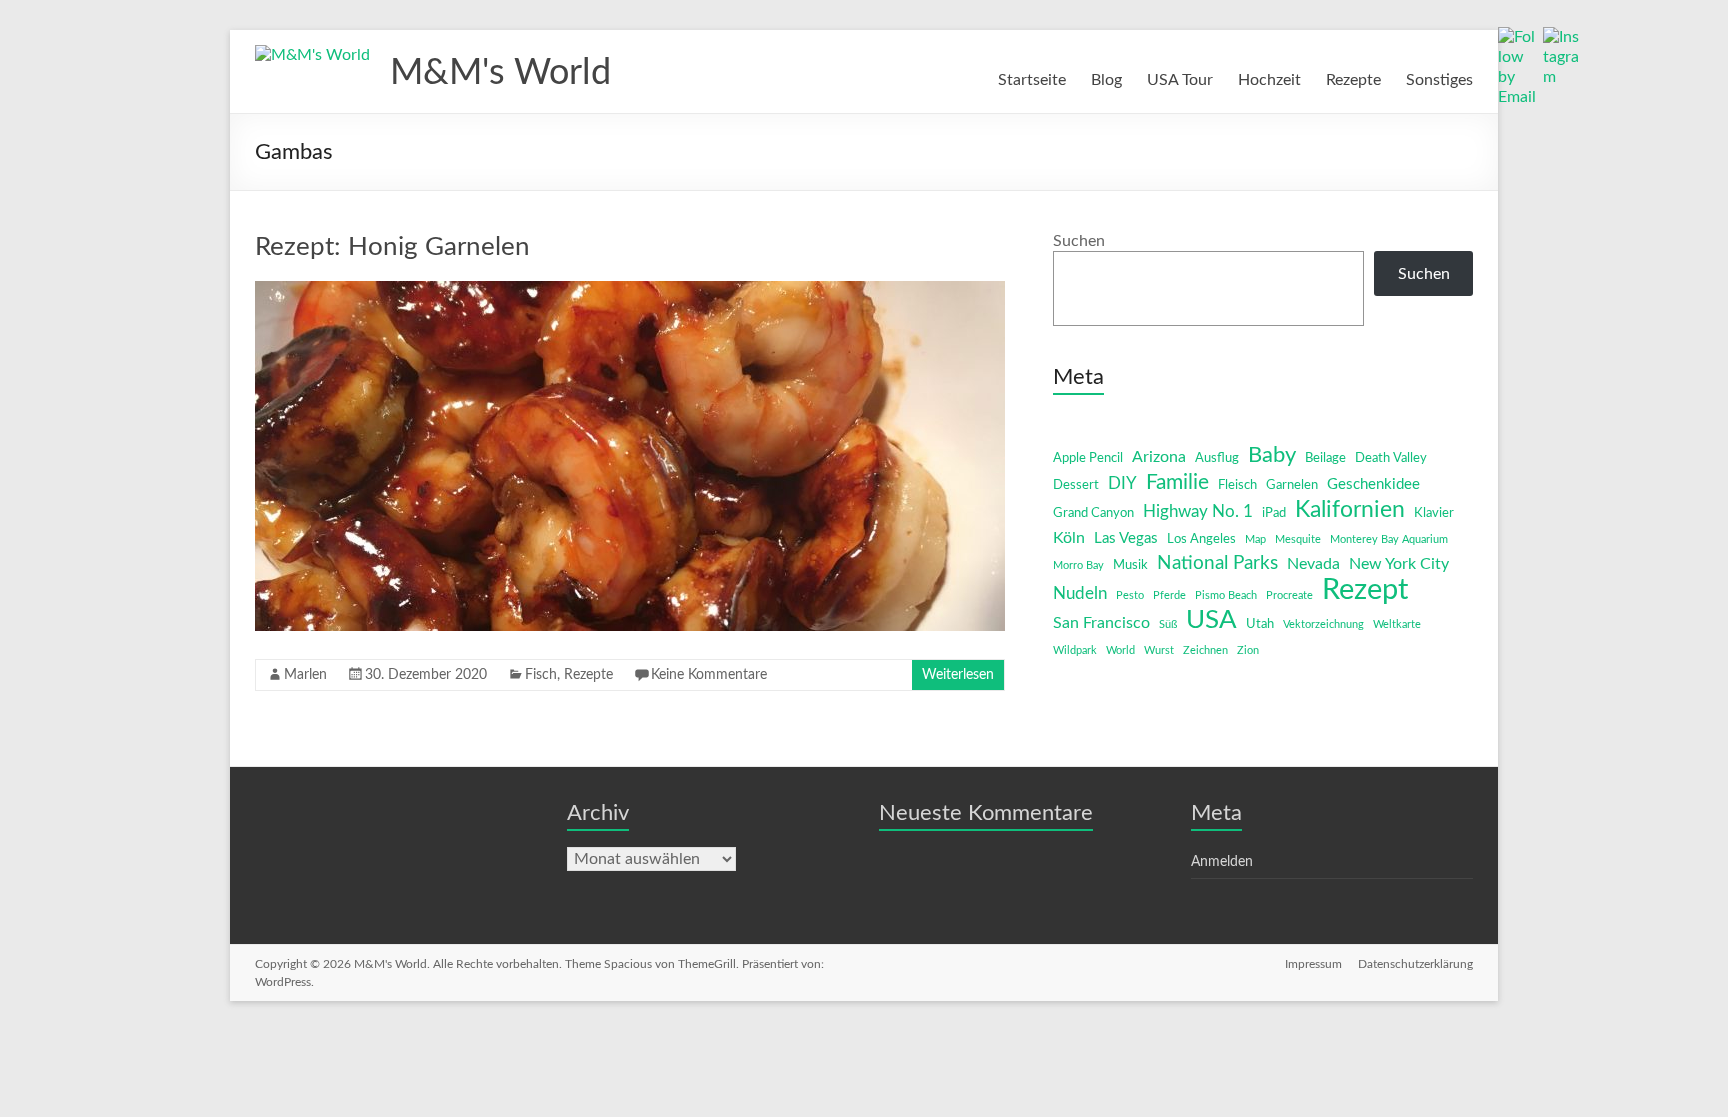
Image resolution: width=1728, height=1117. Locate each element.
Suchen (1079, 241)
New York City (1399, 564)
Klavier (1434, 513)
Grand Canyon (1093, 513)
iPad (1274, 513)
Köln (1069, 538)
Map (1255, 539)
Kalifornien (1350, 510)
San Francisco (1101, 623)
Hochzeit (1269, 80)
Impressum (1313, 964)
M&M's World (500, 73)
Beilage (1325, 458)
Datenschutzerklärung (1415, 964)
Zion (1248, 650)
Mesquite (1298, 539)
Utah (1260, 624)
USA (1211, 620)
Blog (1106, 80)
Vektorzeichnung (1323, 624)
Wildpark (1075, 650)
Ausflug (1217, 458)
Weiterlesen (958, 675)
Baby (1272, 455)
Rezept (1365, 590)
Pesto (1130, 595)
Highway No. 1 (1198, 511)
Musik (1130, 565)
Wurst (1159, 650)
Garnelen (1292, 485)
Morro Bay (1078, 565)
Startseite (1032, 80)
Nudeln (1080, 593)
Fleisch (1237, 485)
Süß (1168, 624)
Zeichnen (1205, 650)
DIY (1122, 483)
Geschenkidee (1373, 484)
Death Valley (1391, 458)
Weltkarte (1397, 624)
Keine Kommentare (709, 675)
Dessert (1076, 485)
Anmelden (1222, 862)
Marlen (305, 675)
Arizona (1159, 457)
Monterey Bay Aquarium (1389, 539)
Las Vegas (1126, 538)
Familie (1177, 482)
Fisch (541, 675)
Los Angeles (1201, 539)
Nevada (1313, 564)
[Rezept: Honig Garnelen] (630, 291)
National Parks (1217, 563)
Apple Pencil (1088, 458)
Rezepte (1353, 80)
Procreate (1289, 595)
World (1120, 650)
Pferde (1169, 595)
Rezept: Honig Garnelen (392, 247)
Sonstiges (1439, 80)
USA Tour (1180, 80)
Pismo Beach (1226, 595)
